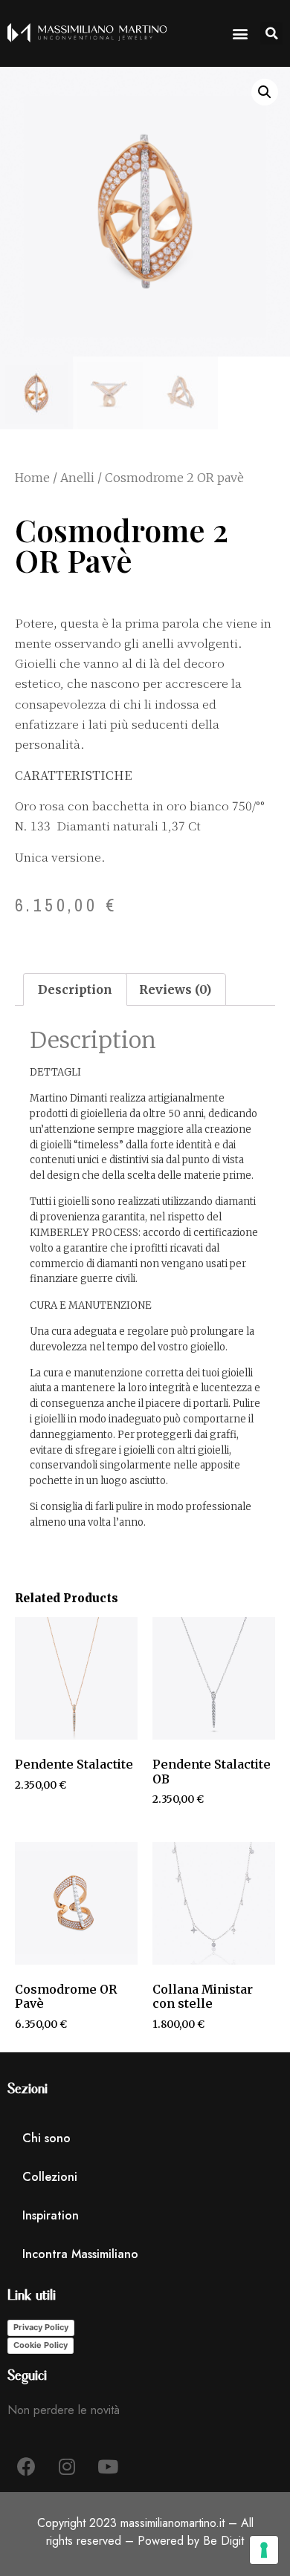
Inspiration (51, 2215)
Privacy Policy (41, 2327)
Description (75, 989)
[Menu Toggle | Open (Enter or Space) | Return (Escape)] (240, 33)
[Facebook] (26, 2466)
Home (32, 478)
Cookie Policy (41, 2345)
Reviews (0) (175, 989)
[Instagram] (67, 2466)
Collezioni (50, 2177)
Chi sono (46, 2138)
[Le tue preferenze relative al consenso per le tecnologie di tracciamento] (264, 2550)
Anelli (77, 478)
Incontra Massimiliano (80, 2254)
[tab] (75, 989)
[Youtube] (108, 2466)
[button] (271, 33)
